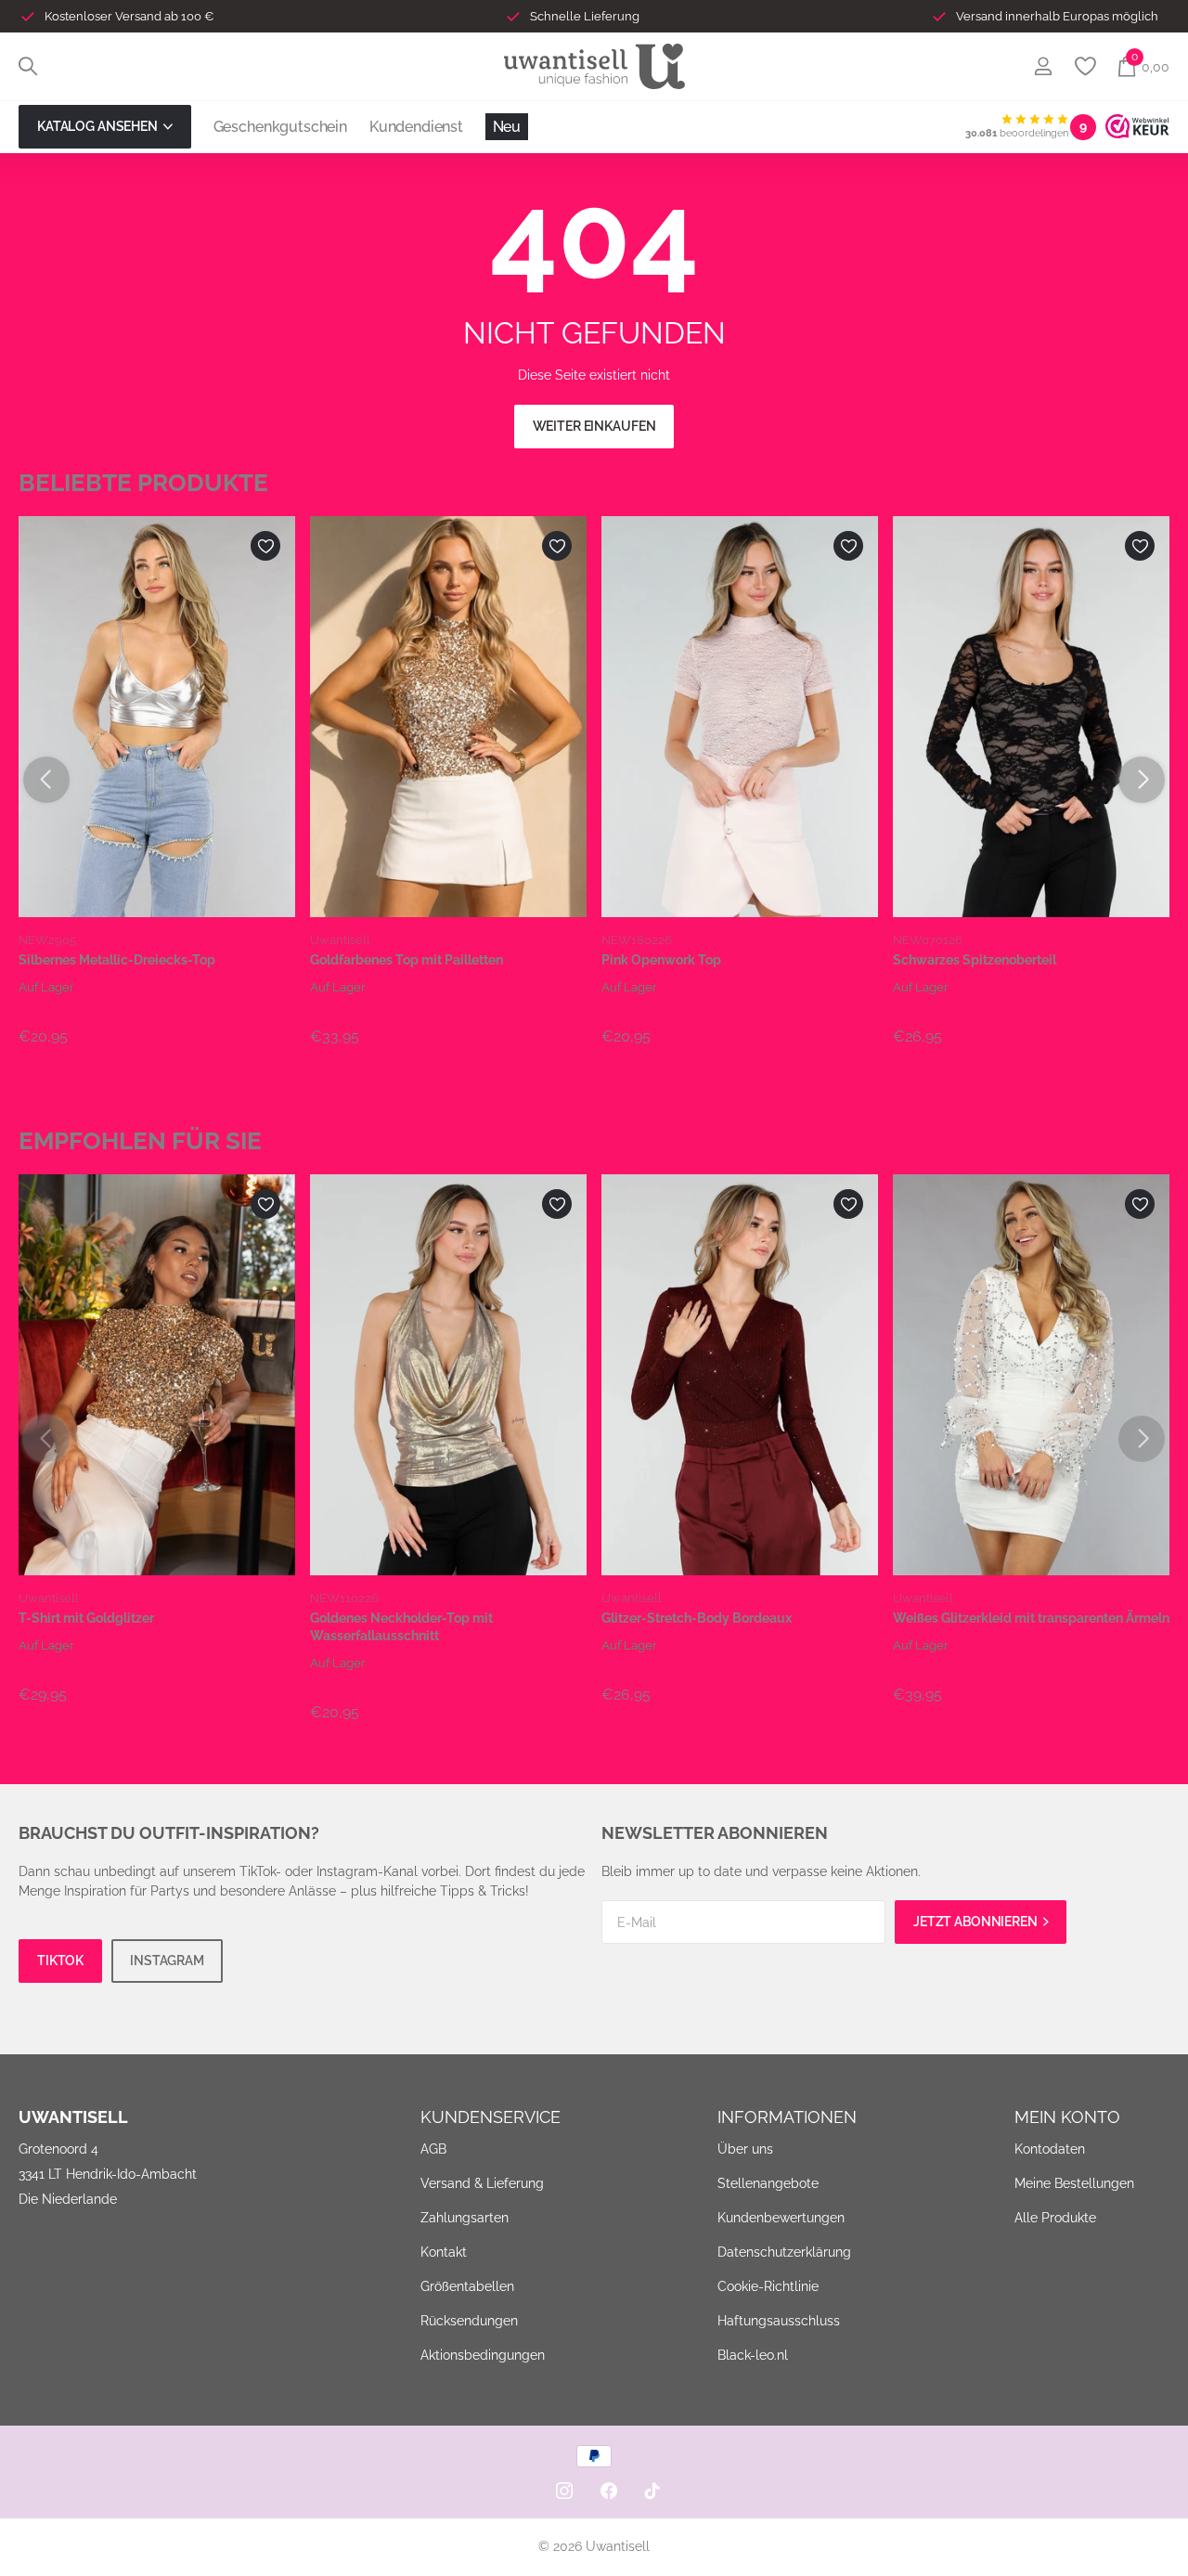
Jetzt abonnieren (977, 1922)
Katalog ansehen (99, 126)
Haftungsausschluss (779, 2321)
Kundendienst (416, 127)
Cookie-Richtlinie (768, 2286)
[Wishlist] (1085, 66)
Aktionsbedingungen (483, 2355)
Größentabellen (467, 2286)
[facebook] (609, 2491)
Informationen (787, 2117)
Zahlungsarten (465, 2218)
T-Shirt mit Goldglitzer (86, 1618)
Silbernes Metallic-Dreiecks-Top (117, 960)
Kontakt (444, 2252)
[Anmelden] (1043, 66)
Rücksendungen (469, 2321)
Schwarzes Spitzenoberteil (975, 960)
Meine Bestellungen (1074, 2183)
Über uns (745, 2149)
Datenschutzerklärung (784, 2252)
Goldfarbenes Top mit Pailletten (407, 960)
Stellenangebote (768, 2183)
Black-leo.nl (753, 2355)
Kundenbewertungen (781, 2218)
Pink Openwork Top (661, 960)
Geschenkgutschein (280, 127)
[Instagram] (564, 2491)
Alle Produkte (1055, 2218)
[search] (28, 66)
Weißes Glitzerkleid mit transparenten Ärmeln (1031, 1618)
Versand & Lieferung (482, 2183)
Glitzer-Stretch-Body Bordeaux (697, 1618)
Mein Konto (1067, 2117)
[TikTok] (652, 2491)
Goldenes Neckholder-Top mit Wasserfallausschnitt (401, 1627)
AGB (433, 2149)
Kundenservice (491, 2117)
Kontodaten (1050, 2149)
